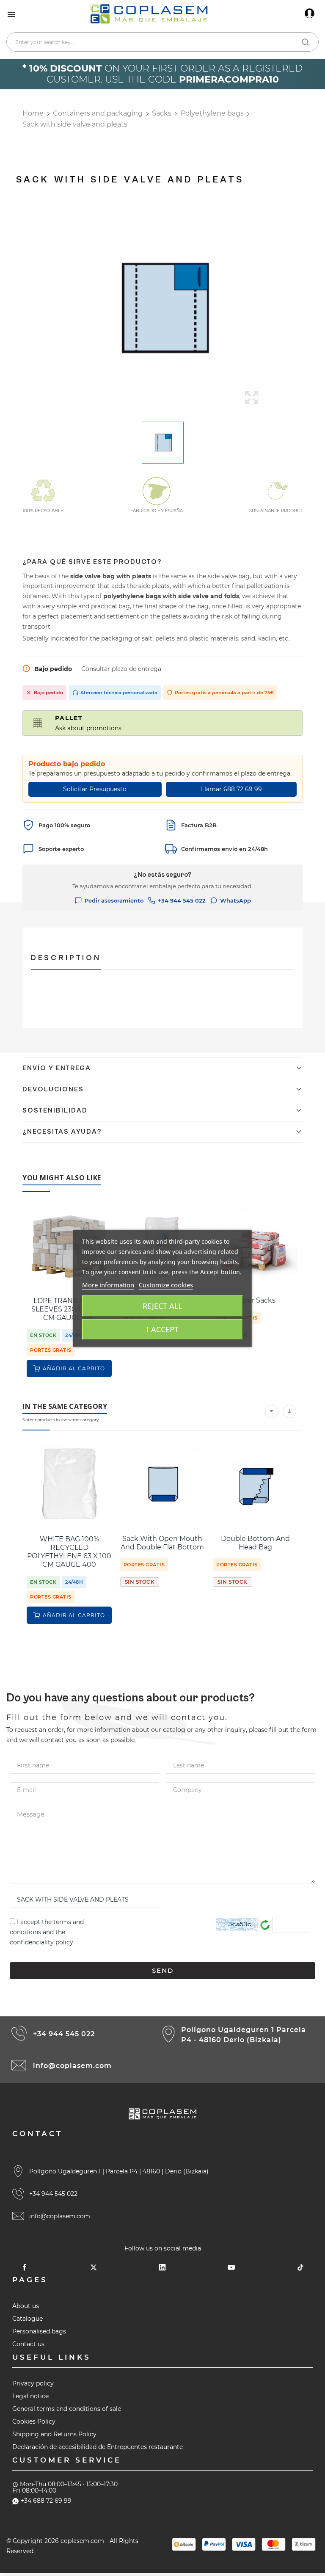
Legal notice (30, 2396)
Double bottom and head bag (255, 1543)
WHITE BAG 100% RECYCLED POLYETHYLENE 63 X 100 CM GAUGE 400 (69, 1552)
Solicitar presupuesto (95, 789)
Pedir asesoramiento (114, 900)
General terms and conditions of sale (67, 2409)
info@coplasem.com (72, 2066)
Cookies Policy (34, 2421)
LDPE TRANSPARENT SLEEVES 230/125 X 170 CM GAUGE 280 (69, 1309)
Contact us (28, 2344)
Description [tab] (66, 958)
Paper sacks (255, 1300)
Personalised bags (39, 2331)
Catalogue (28, 2319)
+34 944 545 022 (182, 900)
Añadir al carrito (74, 1368)
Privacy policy (33, 2383)
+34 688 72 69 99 (46, 2501)
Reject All (162, 1306)
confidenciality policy (41, 1942)
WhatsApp (235, 900)
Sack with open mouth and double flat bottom (162, 1543)
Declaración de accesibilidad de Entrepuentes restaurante (98, 2447)
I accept (162, 1329)
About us (26, 2306)
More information (108, 1285)
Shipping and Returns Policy (54, 2434)
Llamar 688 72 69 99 (231, 789)
